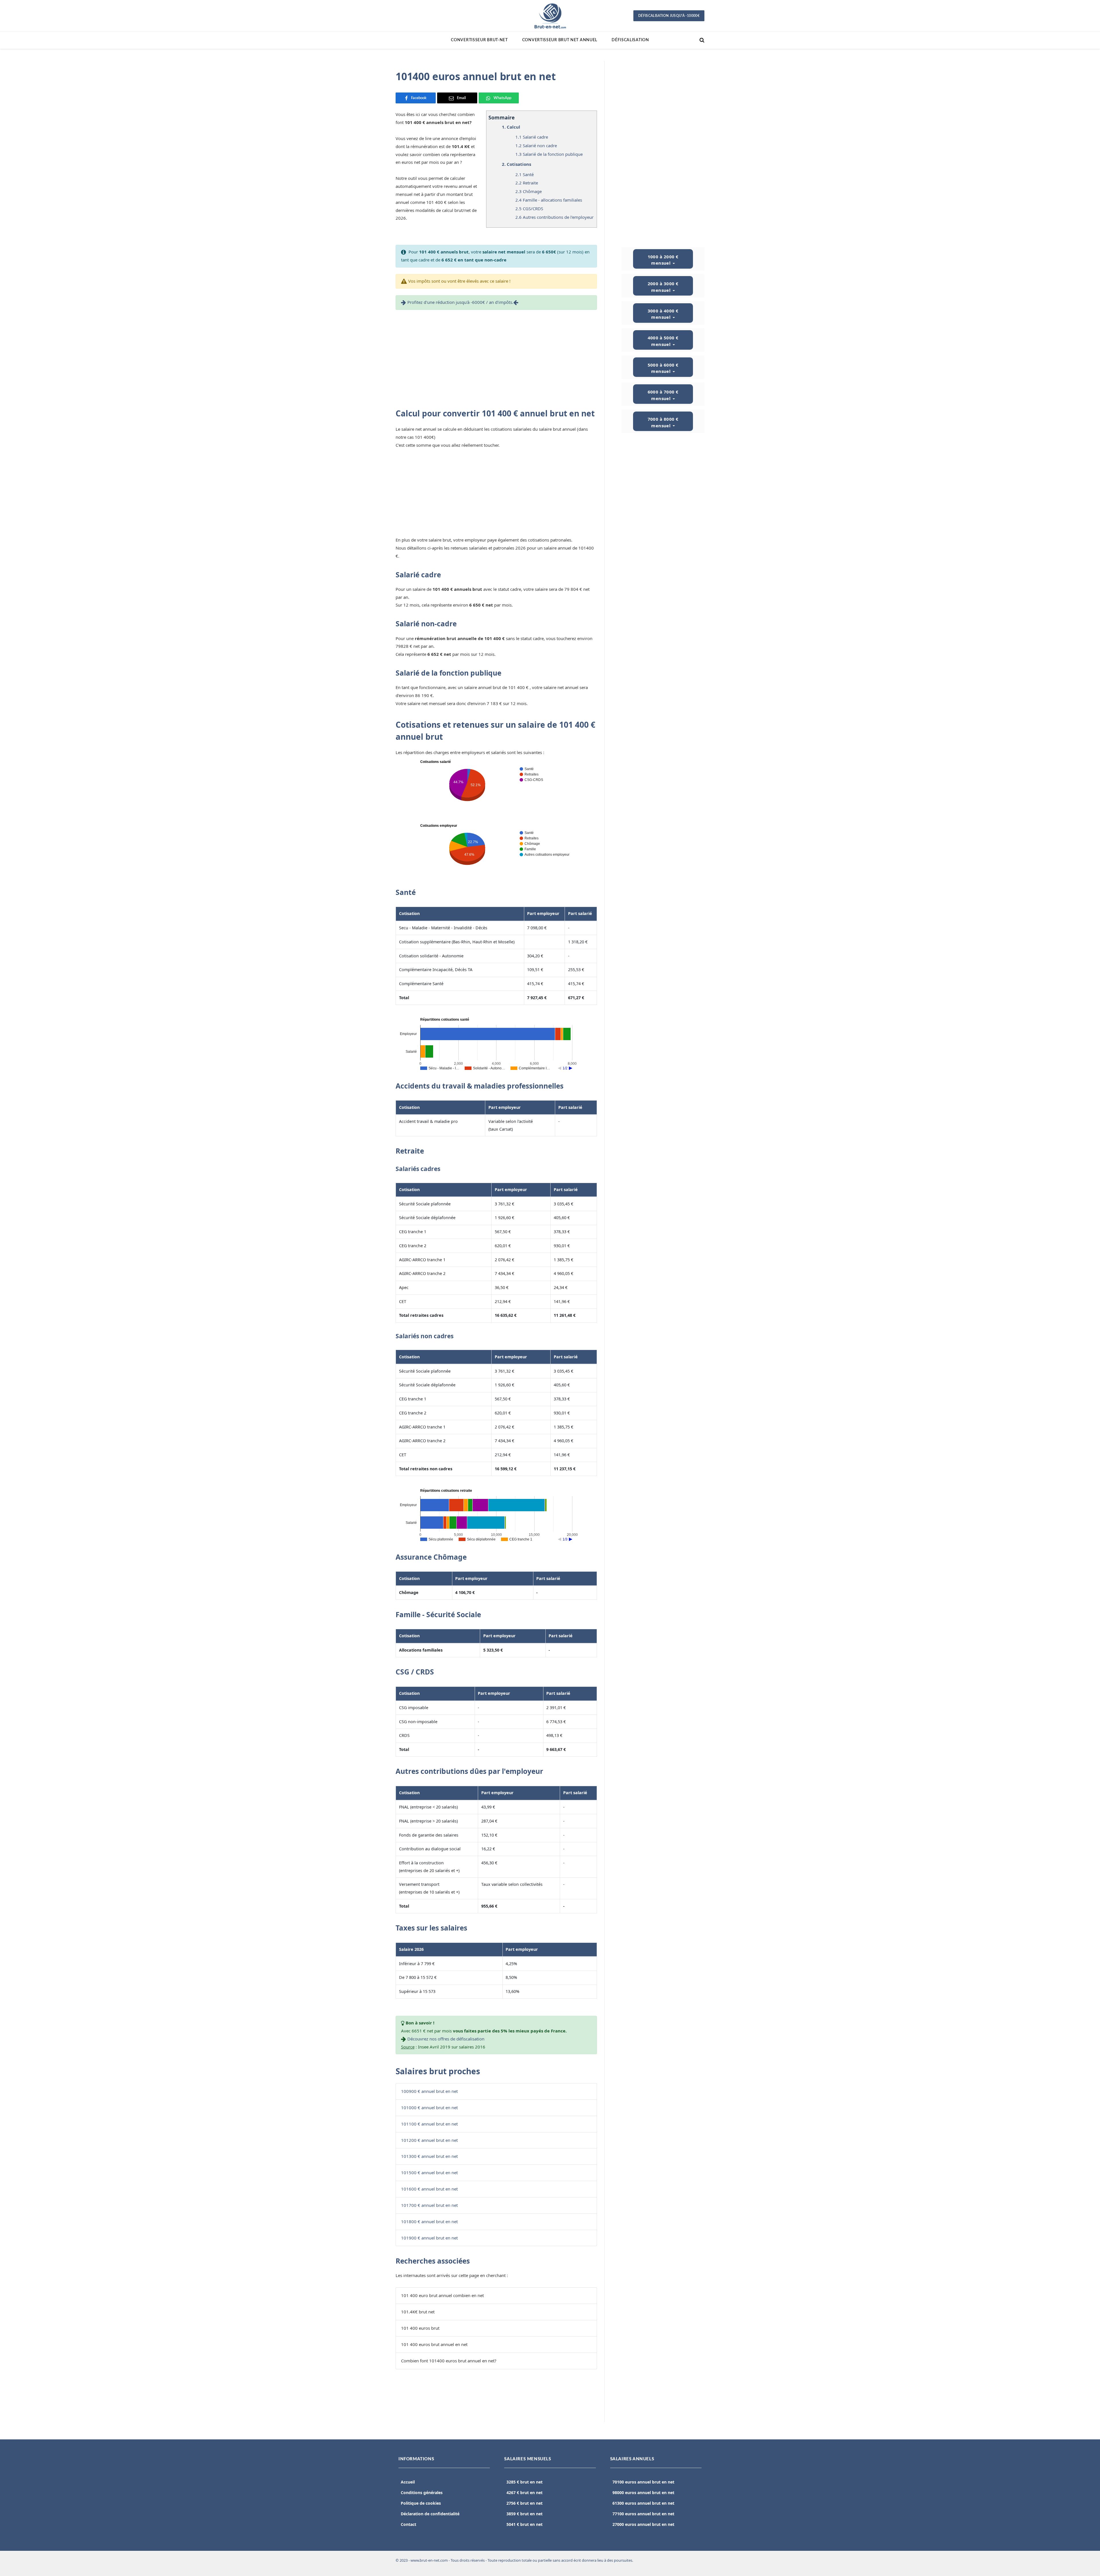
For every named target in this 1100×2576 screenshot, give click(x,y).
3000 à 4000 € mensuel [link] (663, 314)
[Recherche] (701, 40)
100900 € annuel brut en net (429, 2091)
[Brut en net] (550, 16)
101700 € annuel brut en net (429, 2205)
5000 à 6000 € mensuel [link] (663, 368)
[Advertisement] (496, 357)
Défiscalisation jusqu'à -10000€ (669, 16)
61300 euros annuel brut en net (643, 2503)
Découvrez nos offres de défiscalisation (446, 2039)
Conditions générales (422, 2493)
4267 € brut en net (525, 2493)
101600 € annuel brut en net (429, 2189)
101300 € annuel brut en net (429, 2156)
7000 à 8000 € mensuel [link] (663, 422)
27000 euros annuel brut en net (643, 2524)
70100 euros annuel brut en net (643, 2482)
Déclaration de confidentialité (430, 2514)
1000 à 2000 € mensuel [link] (663, 260)
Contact (408, 2524)
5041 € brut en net (525, 2524)
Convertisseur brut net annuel (560, 40)
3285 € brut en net (525, 2482)
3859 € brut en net (525, 2514)
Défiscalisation (630, 40)
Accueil (408, 2482)
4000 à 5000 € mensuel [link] (663, 341)
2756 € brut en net (525, 2503)
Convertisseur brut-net (479, 40)
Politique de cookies (421, 2503)
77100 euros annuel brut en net (643, 2514)
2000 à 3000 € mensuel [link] (663, 287)
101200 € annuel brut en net (429, 2140)
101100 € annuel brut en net (429, 2124)
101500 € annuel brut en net (429, 2172)
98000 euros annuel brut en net (643, 2493)
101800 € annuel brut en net (429, 2221)
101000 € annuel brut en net (429, 2107)
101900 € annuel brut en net (429, 2238)
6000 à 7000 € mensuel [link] (663, 395)
